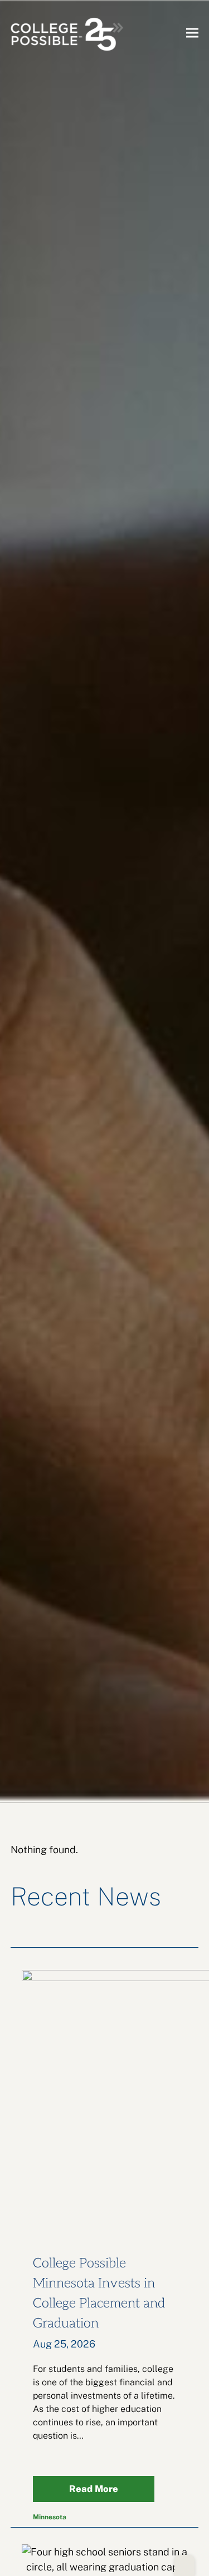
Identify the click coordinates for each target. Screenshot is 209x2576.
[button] (192, 33)
